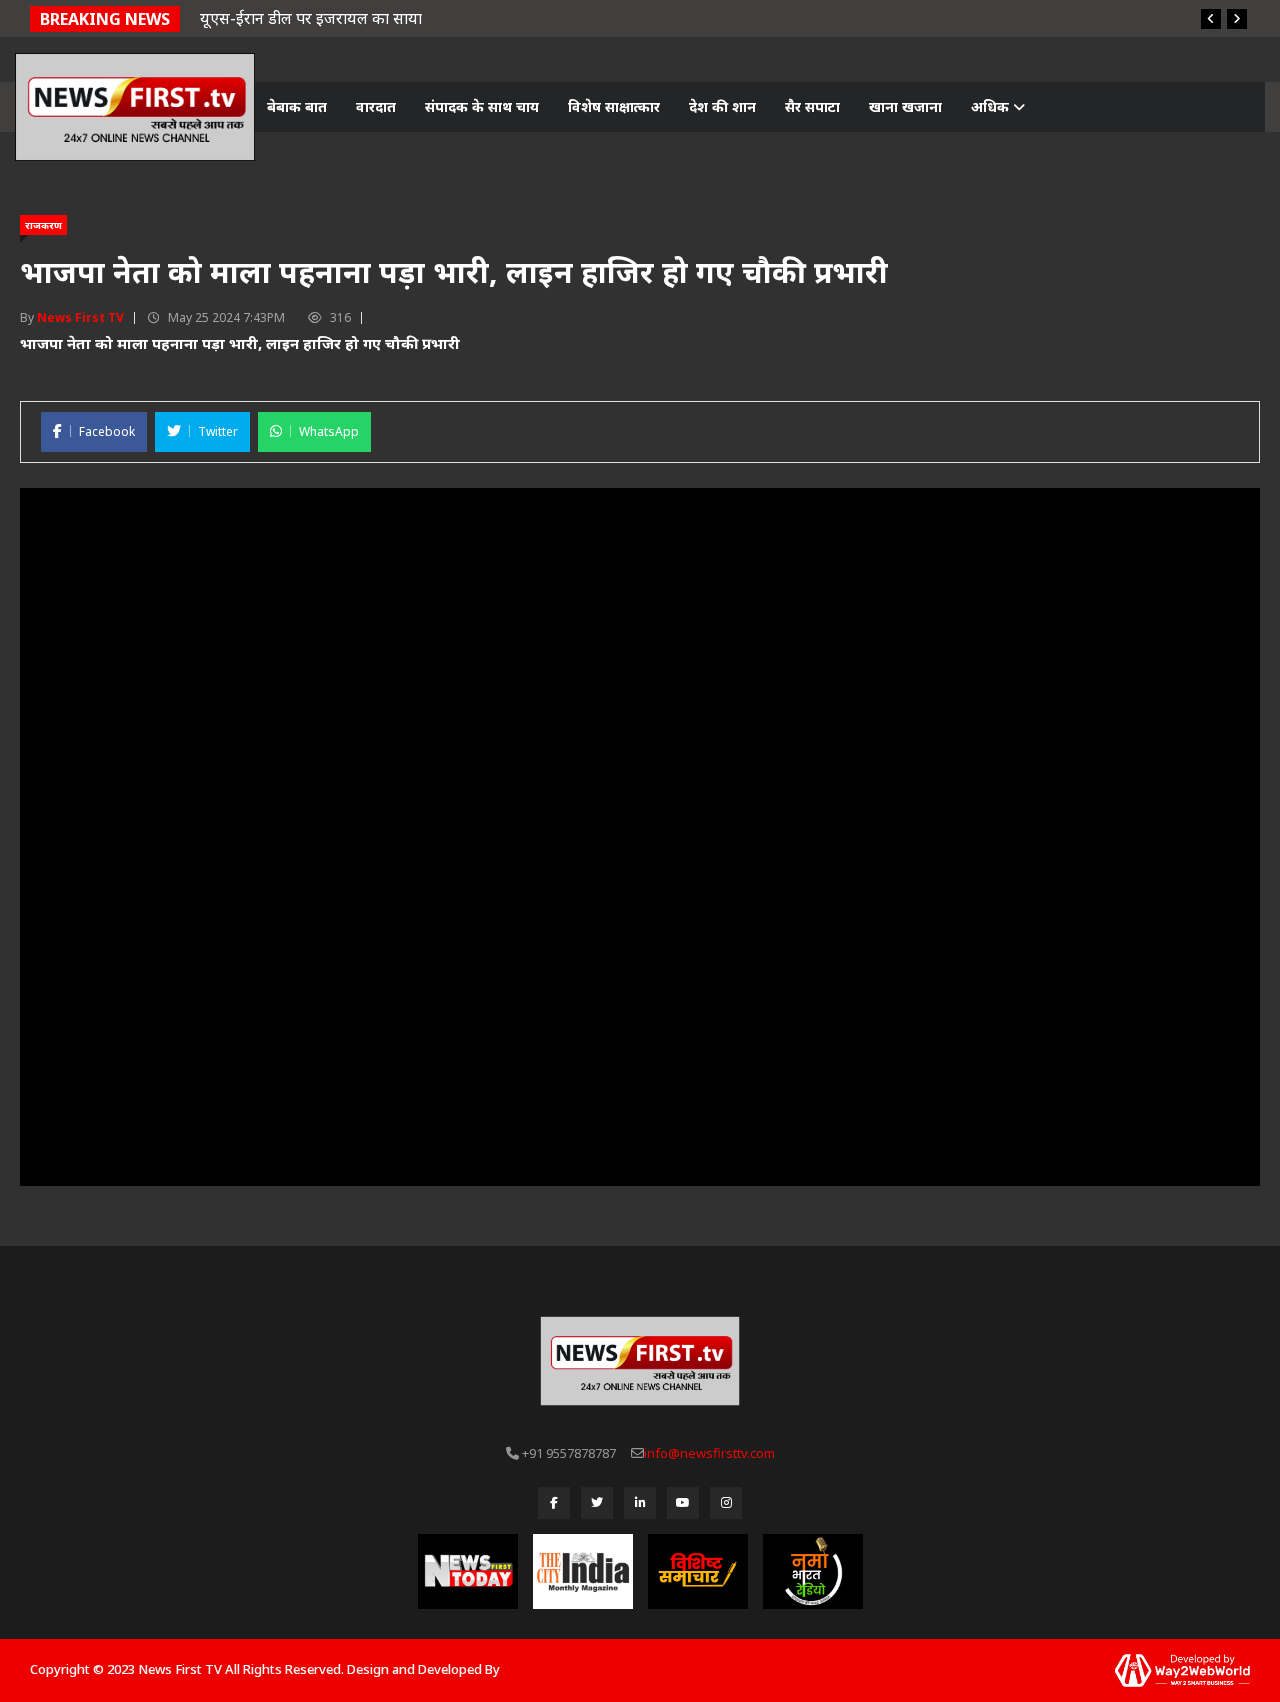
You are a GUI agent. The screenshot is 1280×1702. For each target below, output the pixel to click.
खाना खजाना (905, 106)
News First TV (80, 317)
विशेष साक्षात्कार (614, 106)
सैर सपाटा (812, 106)
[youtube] (683, 1503)
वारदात (376, 106)
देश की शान (722, 106)
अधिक (992, 106)
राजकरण (43, 225)
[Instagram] (726, 1503)
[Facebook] (554, 1503)
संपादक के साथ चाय (482, 106)
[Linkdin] (640, 1503)
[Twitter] (597, 1503)
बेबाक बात (297, 106)
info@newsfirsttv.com (709, 1453)
